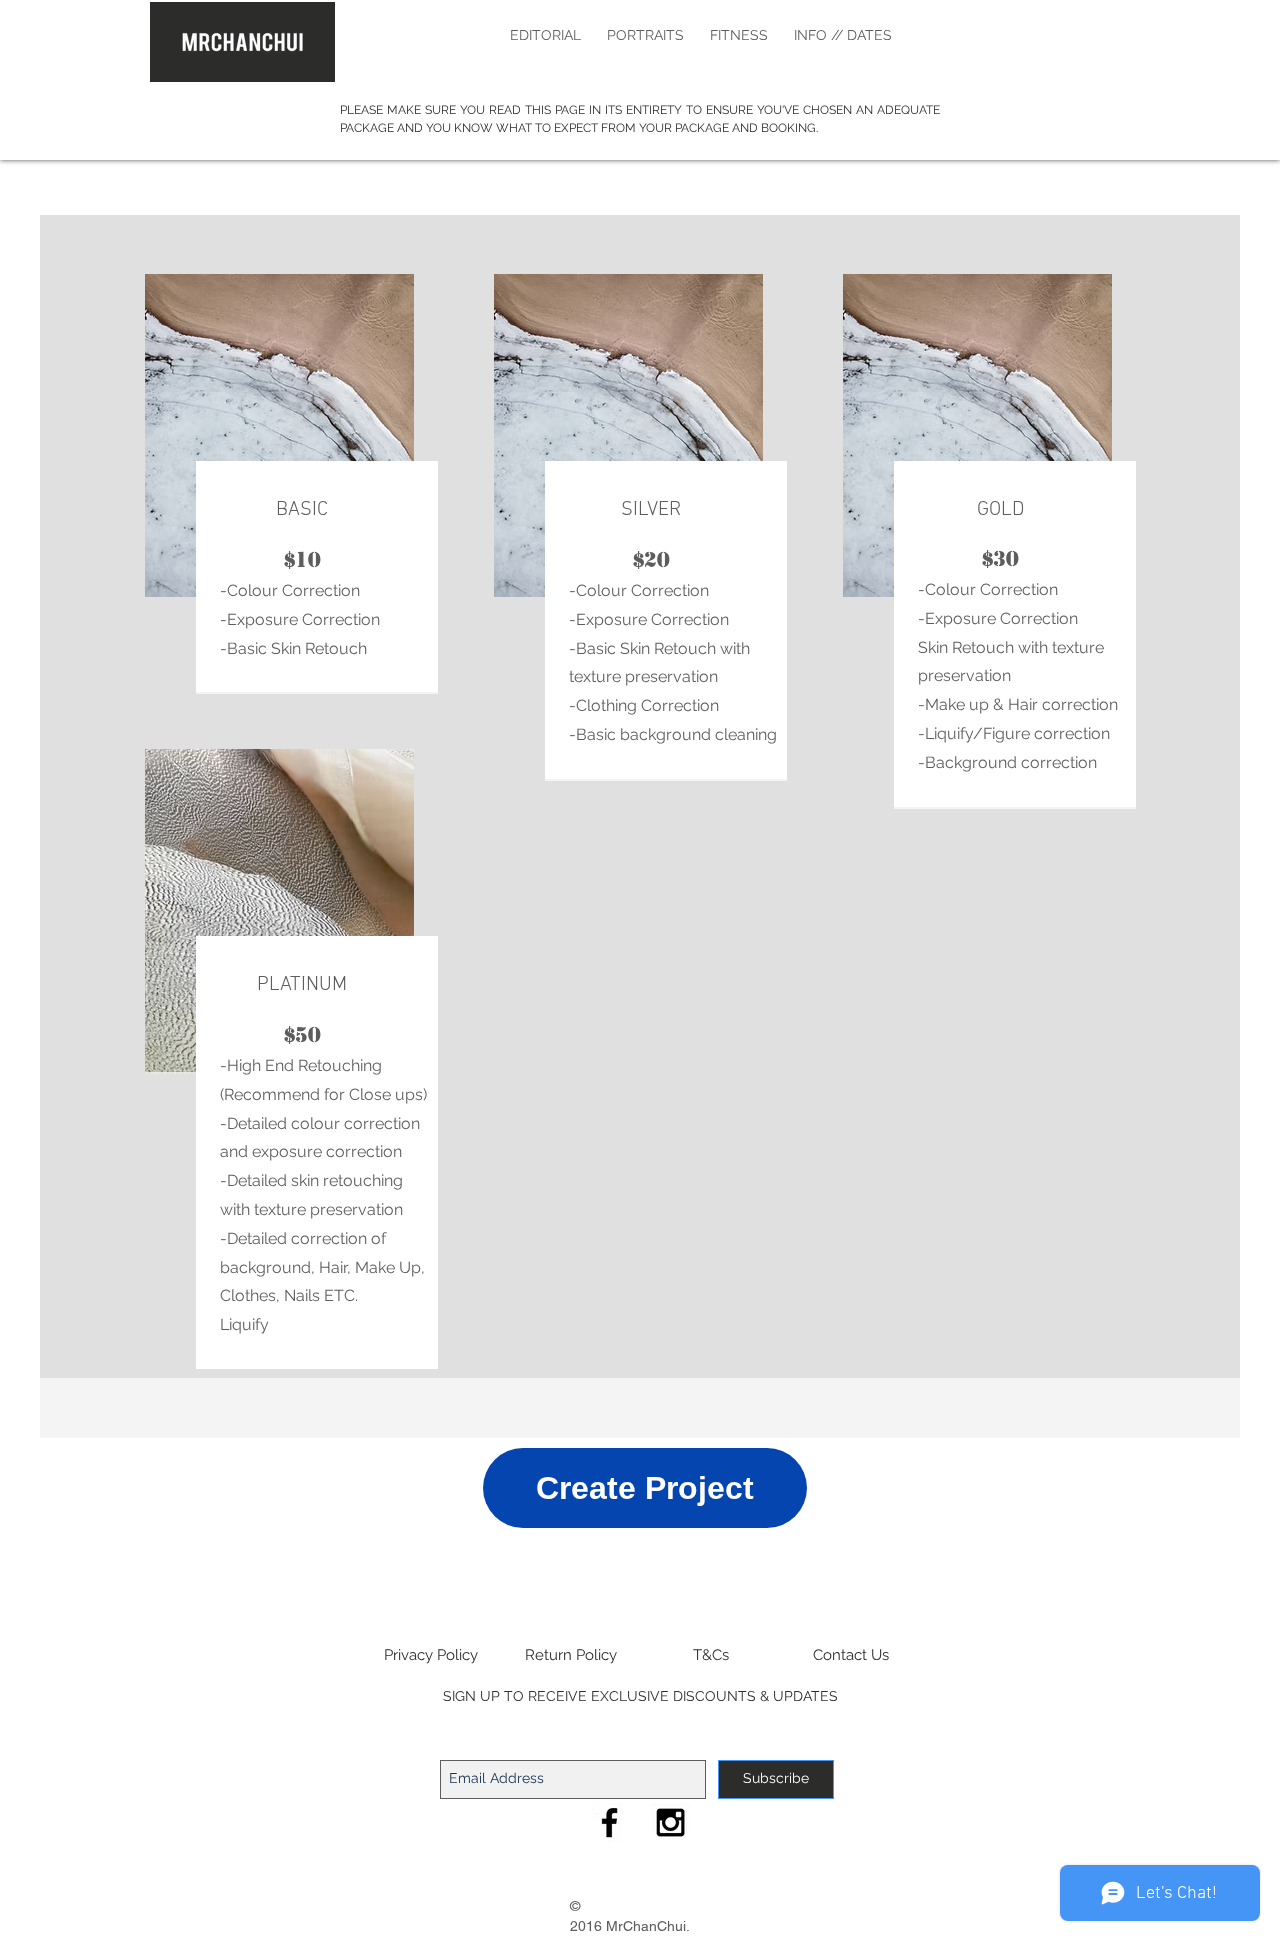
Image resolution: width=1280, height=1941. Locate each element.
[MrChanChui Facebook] (609, 1822)
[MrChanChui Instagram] (670, 1822)
